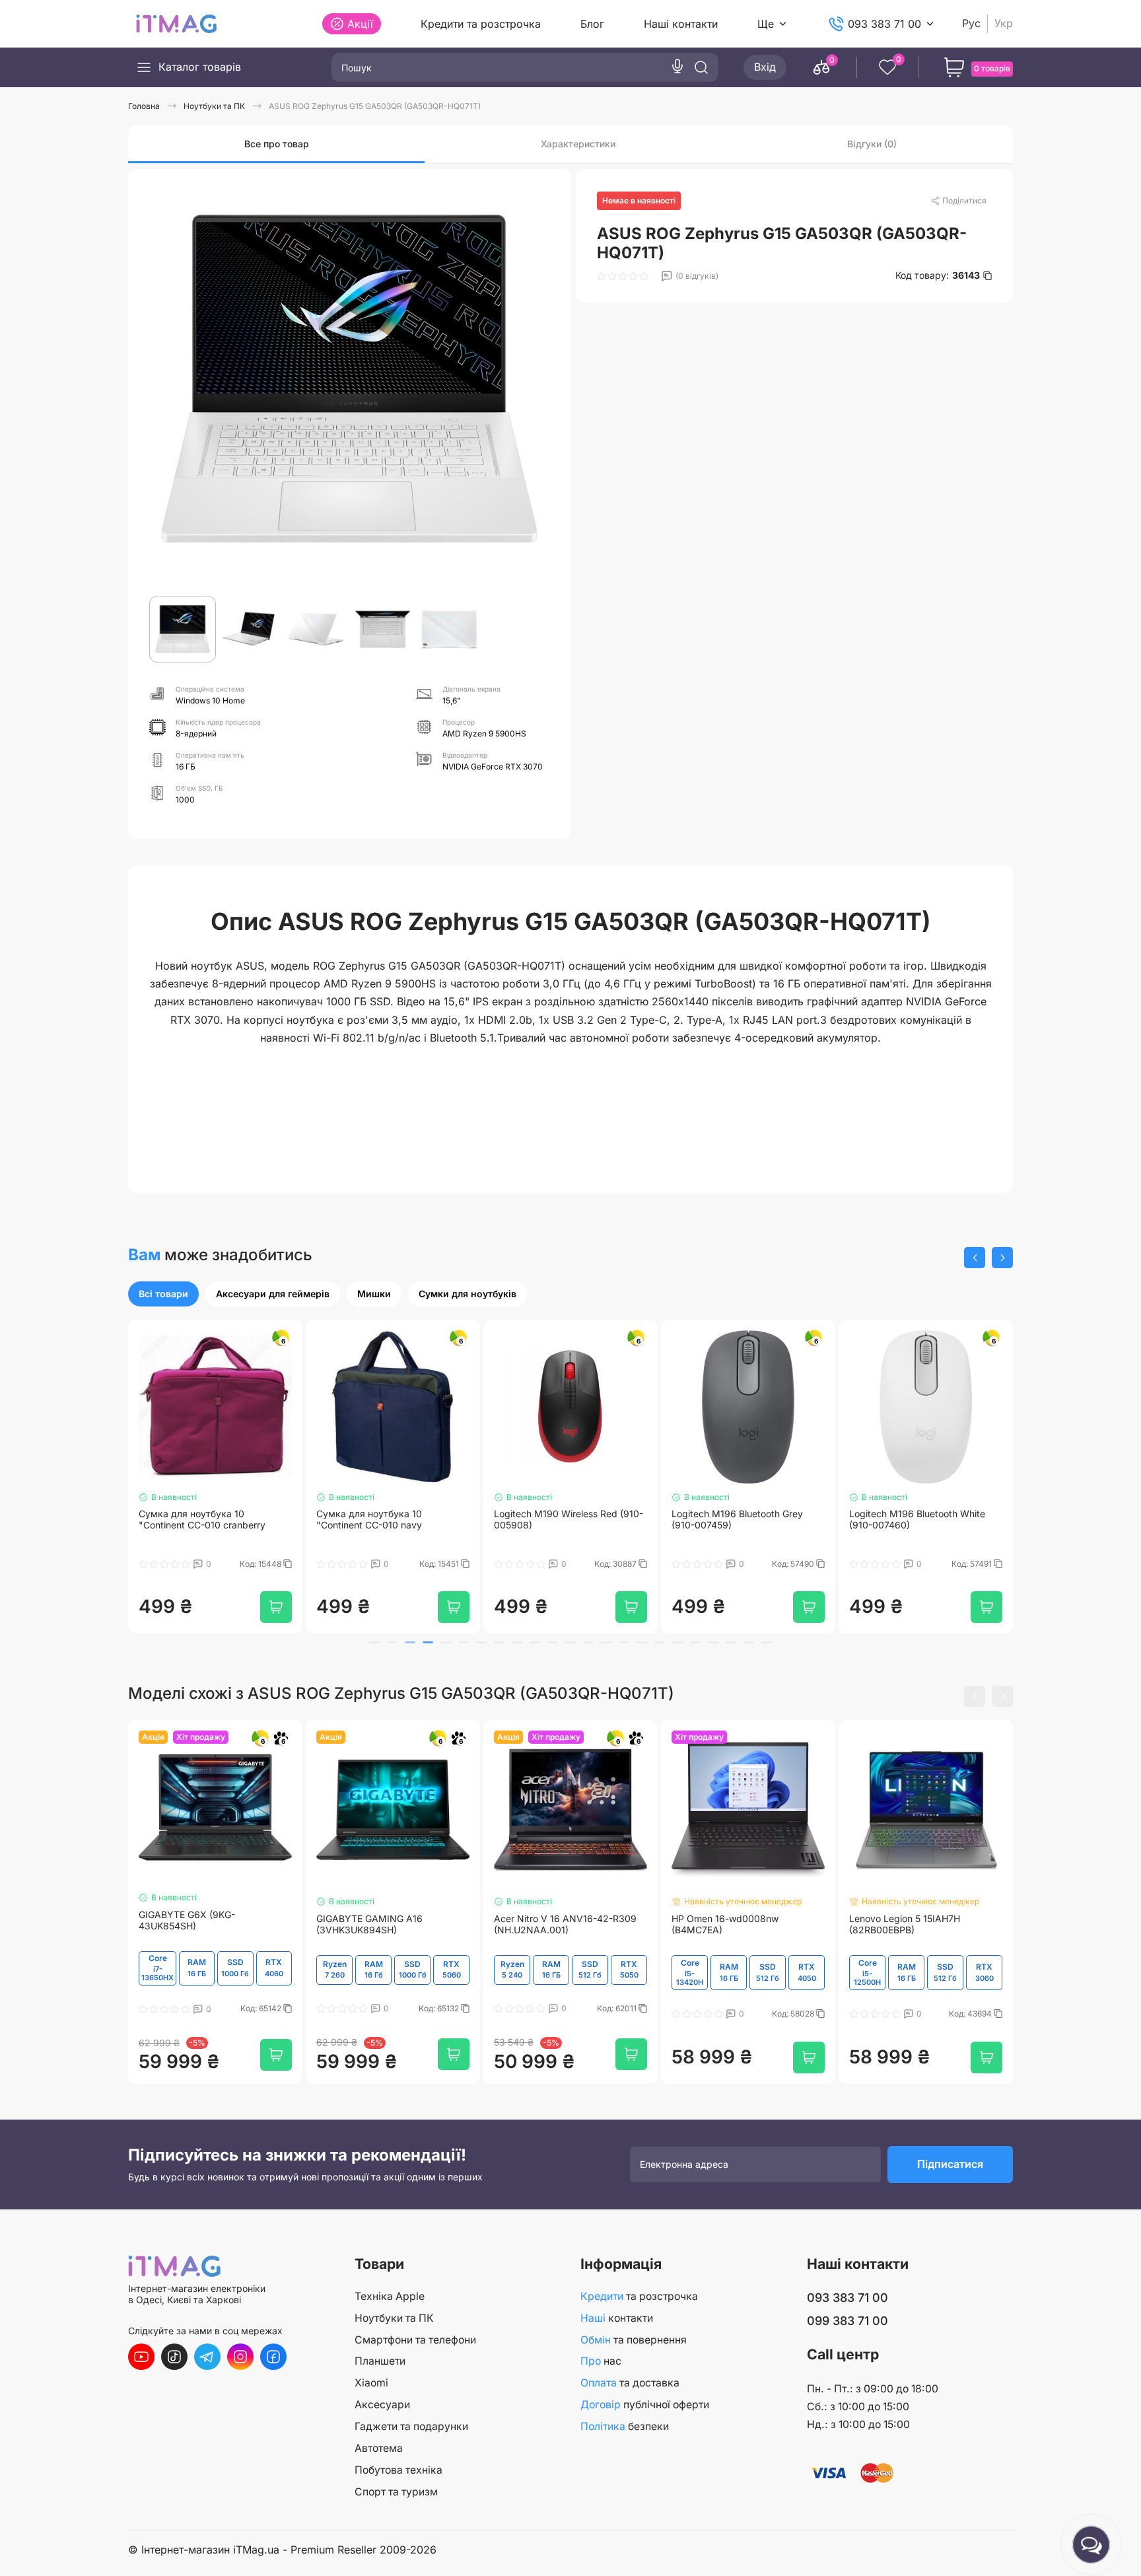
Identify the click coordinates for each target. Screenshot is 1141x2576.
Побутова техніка (398, 2470)
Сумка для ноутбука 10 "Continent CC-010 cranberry (202, 1524)
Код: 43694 (971, 2019)
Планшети (380, 2361)
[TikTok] (174, 2357)
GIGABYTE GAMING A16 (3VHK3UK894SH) (369, 1930)
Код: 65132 (440, 2014)
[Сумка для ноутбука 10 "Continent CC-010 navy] (393, 1410)
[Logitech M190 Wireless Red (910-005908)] (570, 1410)
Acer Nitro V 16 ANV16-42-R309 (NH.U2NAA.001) (565, 1930)
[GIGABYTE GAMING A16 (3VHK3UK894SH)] (393, 1816)
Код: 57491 (973, 1569)
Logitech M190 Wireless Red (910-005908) (569, 1524)
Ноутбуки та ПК (394, 2318)
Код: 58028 (794, 2019)
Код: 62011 (618, 2014)
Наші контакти (681, 24)
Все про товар (277, 144)
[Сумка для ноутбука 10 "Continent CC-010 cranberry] (215, 1410)
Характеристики (578, 144)
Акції (360, 24)
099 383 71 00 (847, 2321)
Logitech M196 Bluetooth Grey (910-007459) (737, 1524)
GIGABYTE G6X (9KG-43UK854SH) (187, 1926)
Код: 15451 (440, 1569)
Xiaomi (371, 2383)
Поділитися (964, 200)
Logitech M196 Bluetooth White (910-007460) (917, 1524)
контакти (617, 2318)
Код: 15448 (261, 1569)
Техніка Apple (390, 2296)
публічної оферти (645, 2405)
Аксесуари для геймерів (273, 1294)
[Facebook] (273, 2357)
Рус (971, 23)
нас (601, 2361)
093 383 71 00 (884, 24)
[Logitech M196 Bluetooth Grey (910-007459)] (748, 1410)
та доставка (630, 2383)
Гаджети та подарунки (411, 2426)
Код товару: (938, 275)
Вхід (765, 67)
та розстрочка (639, 2296)
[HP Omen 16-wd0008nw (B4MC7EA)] (748, 1816)
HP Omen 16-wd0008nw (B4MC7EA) (725, 1930)
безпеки (625, 2426)
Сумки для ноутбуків (467, 1294)
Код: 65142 (262, 2015)
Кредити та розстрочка (481, 24)
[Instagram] (240, 2357)
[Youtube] (141, 2357)
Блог (592, 24)
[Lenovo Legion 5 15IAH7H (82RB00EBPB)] (926, 1816)
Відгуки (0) (872, 144)
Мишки (374, 1294)
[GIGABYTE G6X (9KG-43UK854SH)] (215, 1813)
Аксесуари (382, 2405)
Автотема (379, 2448)
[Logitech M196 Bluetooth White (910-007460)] (926, 1410)
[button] (975, 1258)
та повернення (634, 2340)
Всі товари (163, 1294)
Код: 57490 (794, 1569)
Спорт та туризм (396, 2492)
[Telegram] (207, 2357)
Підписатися (950, 2170)
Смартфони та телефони (415, 2340)
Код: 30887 (616, 1569)
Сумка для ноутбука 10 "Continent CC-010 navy (369, 1524)
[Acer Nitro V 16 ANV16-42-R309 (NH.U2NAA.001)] (570, 1816)
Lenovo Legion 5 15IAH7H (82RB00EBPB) (905, 1930)
